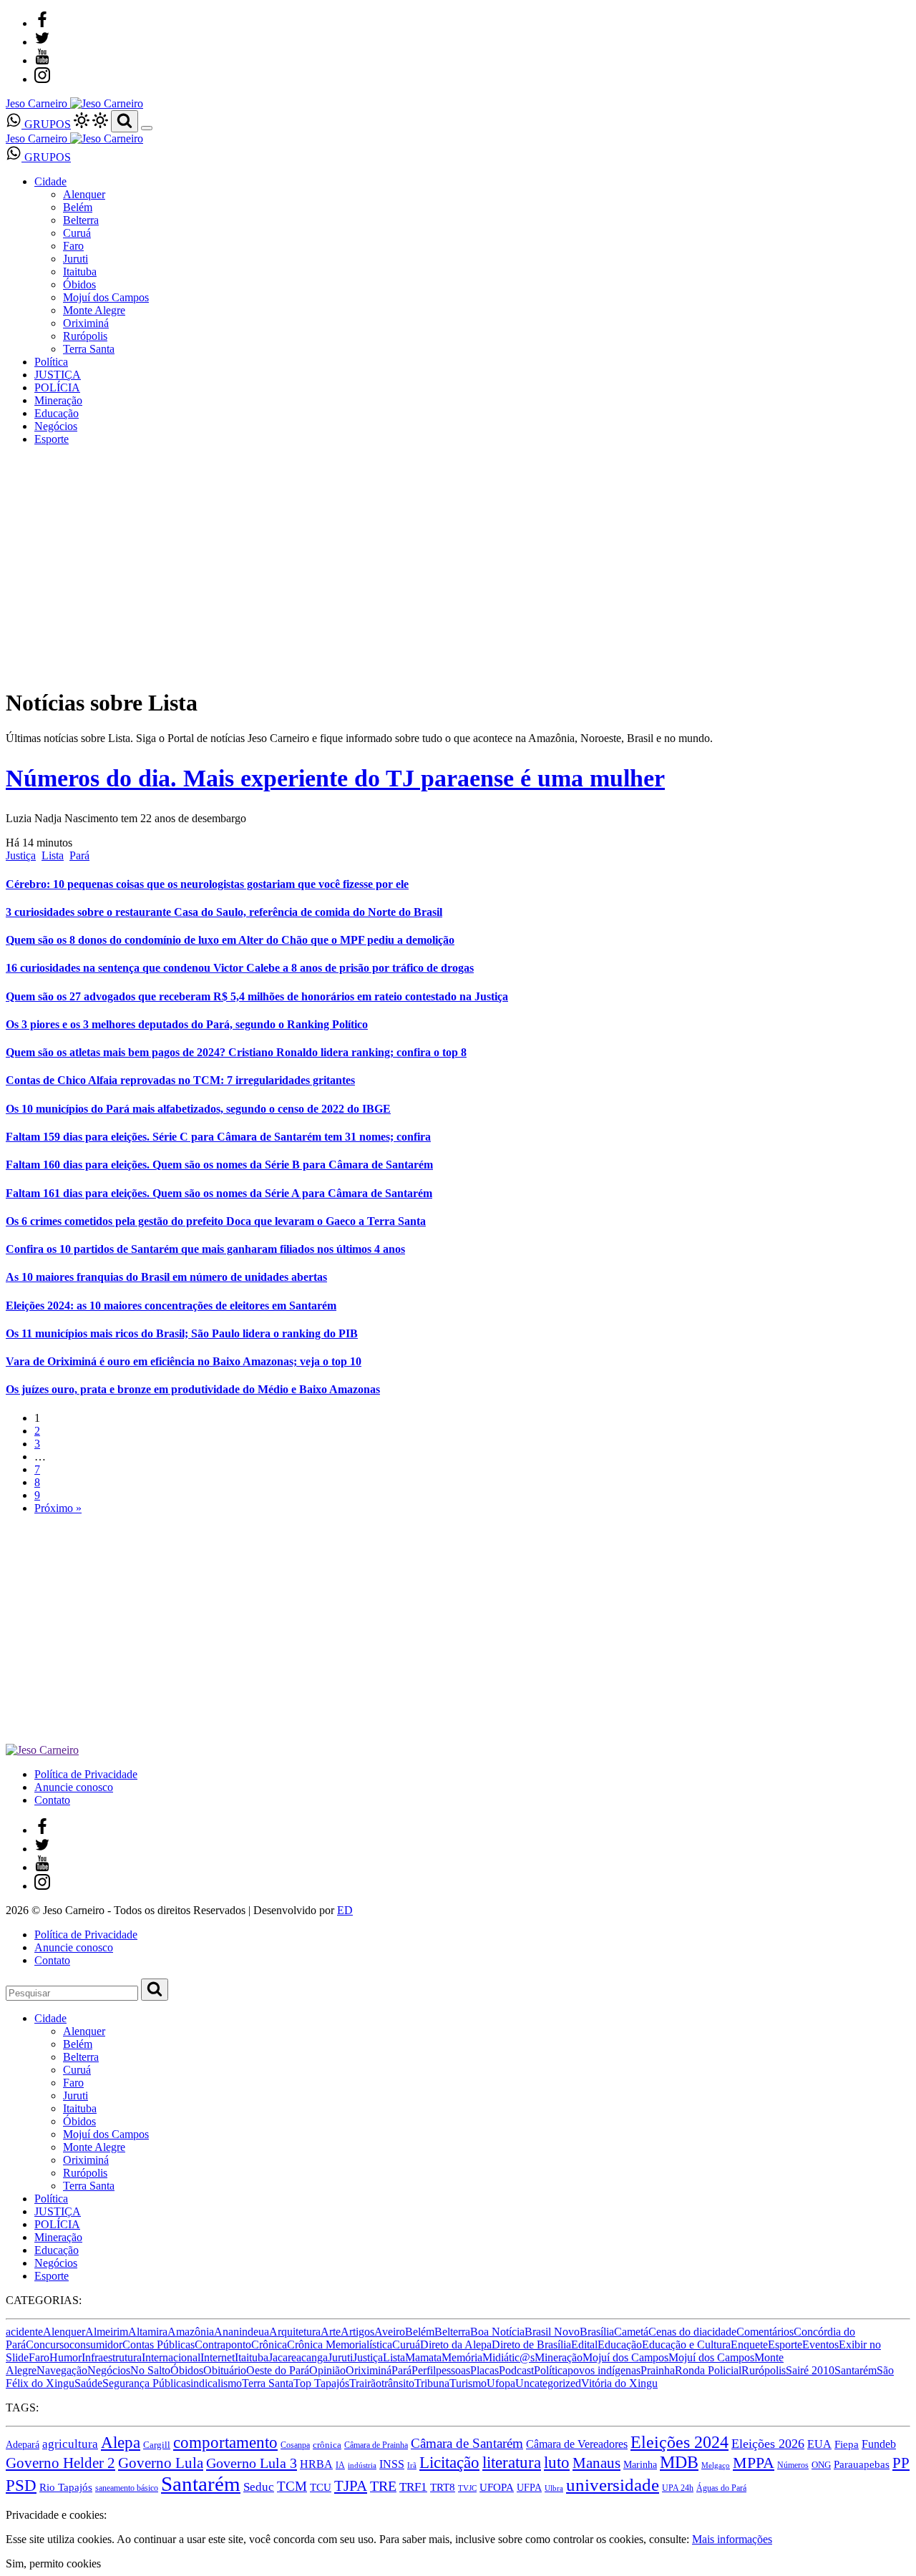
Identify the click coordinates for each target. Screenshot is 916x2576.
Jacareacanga (298, 2357)
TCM (292, 2486)
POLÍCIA (57, 387)
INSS (392, 2464)
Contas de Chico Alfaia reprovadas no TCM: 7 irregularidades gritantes (180, 1080)
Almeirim (107, 2332)
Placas (484, 2370)
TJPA (351, 2486)
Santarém (856, 2370)
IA (340, 2465)
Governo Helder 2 (60, 2463)
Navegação (62, 2370)
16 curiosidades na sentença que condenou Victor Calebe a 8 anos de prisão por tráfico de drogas (240, 968)
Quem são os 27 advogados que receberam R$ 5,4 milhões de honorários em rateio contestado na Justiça (257, 996)
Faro (73, 246)
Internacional (171, 2357)
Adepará (23, 2445)
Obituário (225, 2370)
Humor (65, 2357)
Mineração (58, 400)
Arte (331, 2332)
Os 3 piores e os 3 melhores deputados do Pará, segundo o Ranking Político (187, 1024)
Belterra (81, 220)
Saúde (88, 2383)
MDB (679, 2462)
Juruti (75, 259)
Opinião (327, 2370)
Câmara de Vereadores (577, 2444)
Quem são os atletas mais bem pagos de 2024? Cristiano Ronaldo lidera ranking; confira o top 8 (236, 1052)
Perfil (424, 2370)
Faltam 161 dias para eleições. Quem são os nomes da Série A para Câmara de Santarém (219, 1193)
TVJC (467, 2488)
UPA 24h (678, 2488)
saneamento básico (127, 2488)
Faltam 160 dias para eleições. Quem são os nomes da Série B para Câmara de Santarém (219, 1165)
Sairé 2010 (810, 2370)
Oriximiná (86, 323)
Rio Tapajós (66, 2487)
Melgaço (716, 2465)
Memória (462, 2357)
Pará (79, 855)
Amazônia (191, 2332)
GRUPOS (46, 124)
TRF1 (413, 2487)
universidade (613, 2485)
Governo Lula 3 (252, 2463)
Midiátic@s (508, 2357)
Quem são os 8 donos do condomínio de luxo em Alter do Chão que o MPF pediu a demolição (230, 940)
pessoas (453, 2370)
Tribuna (432, 2383)
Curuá (77, 233)
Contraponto (223, 2345)
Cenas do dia (678, 2332)
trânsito (398, 2383)
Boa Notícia (497, 2332)
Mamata (423, 2357)
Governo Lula (161, 2463)
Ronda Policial (708, 2370)
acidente (24, 2332)
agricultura (70, 2444)
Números (793, 2465)
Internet (218, 2357)
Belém (78, 207)
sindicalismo (214, 2383)
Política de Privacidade (86, 1774)
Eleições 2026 (768, 2444)
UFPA (529, 2488)
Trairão (365, 2383)
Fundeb (879, 2444)
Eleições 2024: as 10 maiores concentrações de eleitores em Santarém (171, 1306)
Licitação (449, 2462)
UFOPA (497, 2487)
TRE (383, 2486)
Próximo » (58, 1508)
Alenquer (84, 194)
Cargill (157, 2445)
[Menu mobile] (147, 128)
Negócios (56, 426)
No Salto (150, 2370)
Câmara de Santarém (467, 2443)
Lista (53, 855)
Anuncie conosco (74, 1787)
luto (557, 2463)
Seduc (259, 2487)
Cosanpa (295, 2445)
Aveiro (390, 2332)
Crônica (269, 2345)
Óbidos (79, 284)
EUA (819, 2444)
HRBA (316, 2464)
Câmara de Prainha (376, 2445)
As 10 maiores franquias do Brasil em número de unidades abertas (166, 1277)
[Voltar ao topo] (12, 2502)
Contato (52, 1800)
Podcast (516, 2370)
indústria (362, 2465)
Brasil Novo (552, 2332)
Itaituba (80, 272)
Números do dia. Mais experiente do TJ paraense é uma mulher (335, 778)
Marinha (640, 2464)
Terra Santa (89, 349)
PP (901, 2463)
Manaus (596, 2463)
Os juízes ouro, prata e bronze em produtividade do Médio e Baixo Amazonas (193, 1389)
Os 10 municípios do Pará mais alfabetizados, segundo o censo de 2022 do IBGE (198, 1109)
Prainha (658, 2370)
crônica (327, 2445)
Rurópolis (85, 336)
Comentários (765, 2332)
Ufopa (501, 2383)
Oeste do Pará (278, 2370)
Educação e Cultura (686, 2345)
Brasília (597, 2332)
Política (51, 362)
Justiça (21, 855)
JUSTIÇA (58, 375)
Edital (584, 2345)
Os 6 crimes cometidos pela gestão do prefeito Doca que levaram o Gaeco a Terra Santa (216, 1221)
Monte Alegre (94, 310)
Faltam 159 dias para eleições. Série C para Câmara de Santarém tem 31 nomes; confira (218, 1137)
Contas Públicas (159, 2345)
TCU (321, 2487)
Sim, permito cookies (53, 2563)
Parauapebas (862, 2464)
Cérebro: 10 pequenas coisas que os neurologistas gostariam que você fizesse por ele (207, 884)
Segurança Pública (144, 2383)
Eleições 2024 (679, 2442)
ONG (821, 2465)
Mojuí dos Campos (106, 297)
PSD (21, 2485)
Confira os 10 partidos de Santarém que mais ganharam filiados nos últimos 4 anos (205, 1249)
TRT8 (443, 2487)
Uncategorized (548, 2383)
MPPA (754, 2463)
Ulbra (554, 2488)
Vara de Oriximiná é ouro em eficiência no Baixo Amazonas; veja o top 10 (184, 1361)
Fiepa (847, 2444)
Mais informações (732, 2539)
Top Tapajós (321, 2383)
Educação (57, 413)
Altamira (148, 2332)
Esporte (52, 439)
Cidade (50, 181)
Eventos (820, 2345)
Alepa (121, 2443)
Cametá (631, 2332)
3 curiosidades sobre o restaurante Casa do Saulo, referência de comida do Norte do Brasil (224, 912)
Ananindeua (242, 2332)
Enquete (749, 2345)
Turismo (468, 2383)
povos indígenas (604, 2370)
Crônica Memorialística (340, 2345)
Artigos (357, 2332)
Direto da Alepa (456, 2345)
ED (345, 1910)
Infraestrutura (112, 2357)
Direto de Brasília (531, 2345)
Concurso (48, 2345)
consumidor (96, 2345)
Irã (412, 2465)
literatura (512, 2463)
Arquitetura (295, 2332)
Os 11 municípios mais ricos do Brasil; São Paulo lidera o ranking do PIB (182, 1333)
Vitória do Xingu (619, 2383)
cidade (722, 2332)
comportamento (225, 2442)
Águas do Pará (721, 2488)
